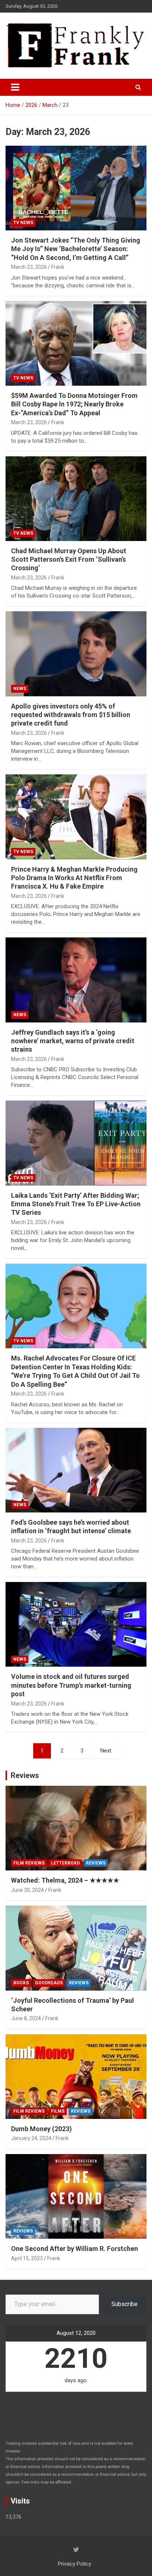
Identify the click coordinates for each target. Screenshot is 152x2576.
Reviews (25, 1775)
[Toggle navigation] (15, 87)
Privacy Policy (75, 2564)
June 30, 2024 (27, 1890)
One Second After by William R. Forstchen (75, 2249)
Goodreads (49, 1983)
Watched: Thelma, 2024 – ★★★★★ (65, 1880)
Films (58, 2111)
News (20, 689)
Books (21, 1983)
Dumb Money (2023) (42, 2129)
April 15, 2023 (27, 2258)
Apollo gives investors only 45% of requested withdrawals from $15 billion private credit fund (71, 715)
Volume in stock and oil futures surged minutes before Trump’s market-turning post (71, 1685)
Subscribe (125, 2304)
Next (106, 1751)
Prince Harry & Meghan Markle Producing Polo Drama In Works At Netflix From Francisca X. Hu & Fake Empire (74, 878)
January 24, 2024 (31, 2138)
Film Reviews (29, 1863)
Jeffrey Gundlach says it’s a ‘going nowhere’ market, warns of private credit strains (73, 1041)
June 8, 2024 (26, 2018)
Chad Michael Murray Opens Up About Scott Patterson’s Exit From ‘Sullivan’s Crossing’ (69, 560)
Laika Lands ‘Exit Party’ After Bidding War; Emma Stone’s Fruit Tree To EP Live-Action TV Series (76, 1204)
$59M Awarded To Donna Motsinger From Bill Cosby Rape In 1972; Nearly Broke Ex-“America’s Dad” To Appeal (74, 404)
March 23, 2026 (29, 267)
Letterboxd (65, 1863)
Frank (58, 267)
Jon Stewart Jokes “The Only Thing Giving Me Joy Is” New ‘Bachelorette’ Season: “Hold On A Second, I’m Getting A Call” (76, 249)
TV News (23, 223)
